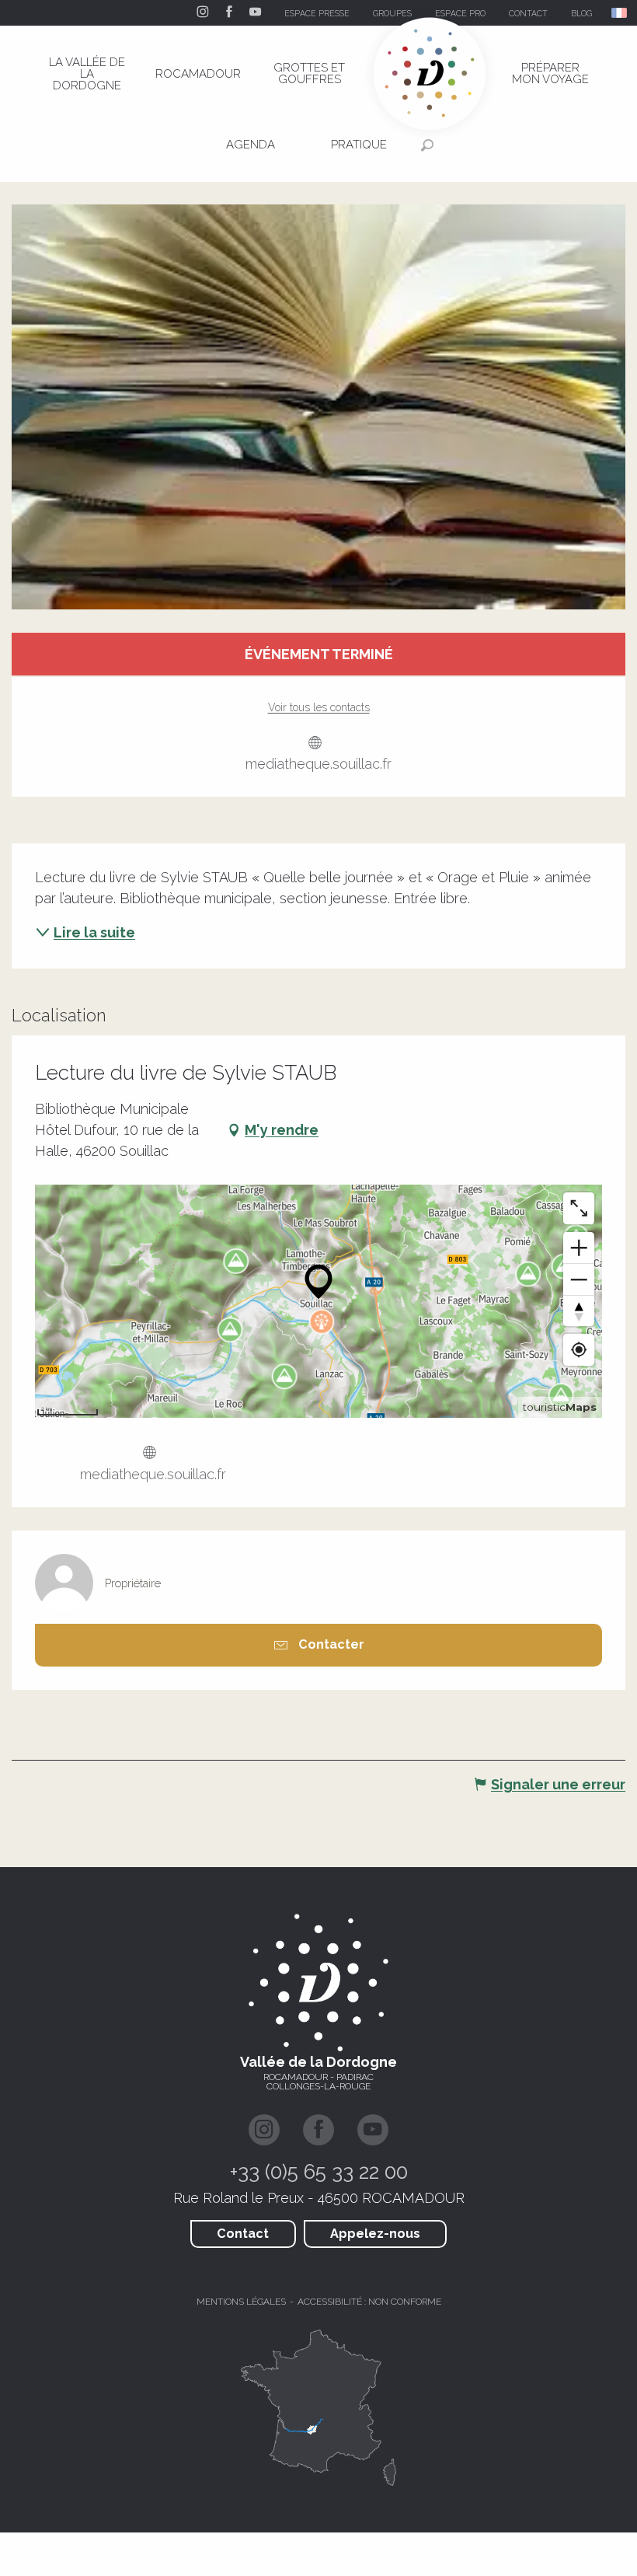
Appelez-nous (375, 2234)
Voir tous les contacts (319, 707)
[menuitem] (87, 74)
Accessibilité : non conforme (369, 2302)
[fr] (620, 13)
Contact (243, 2234)
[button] (620, 13)
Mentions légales (241, 2302)
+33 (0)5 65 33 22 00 (319, 2172)
